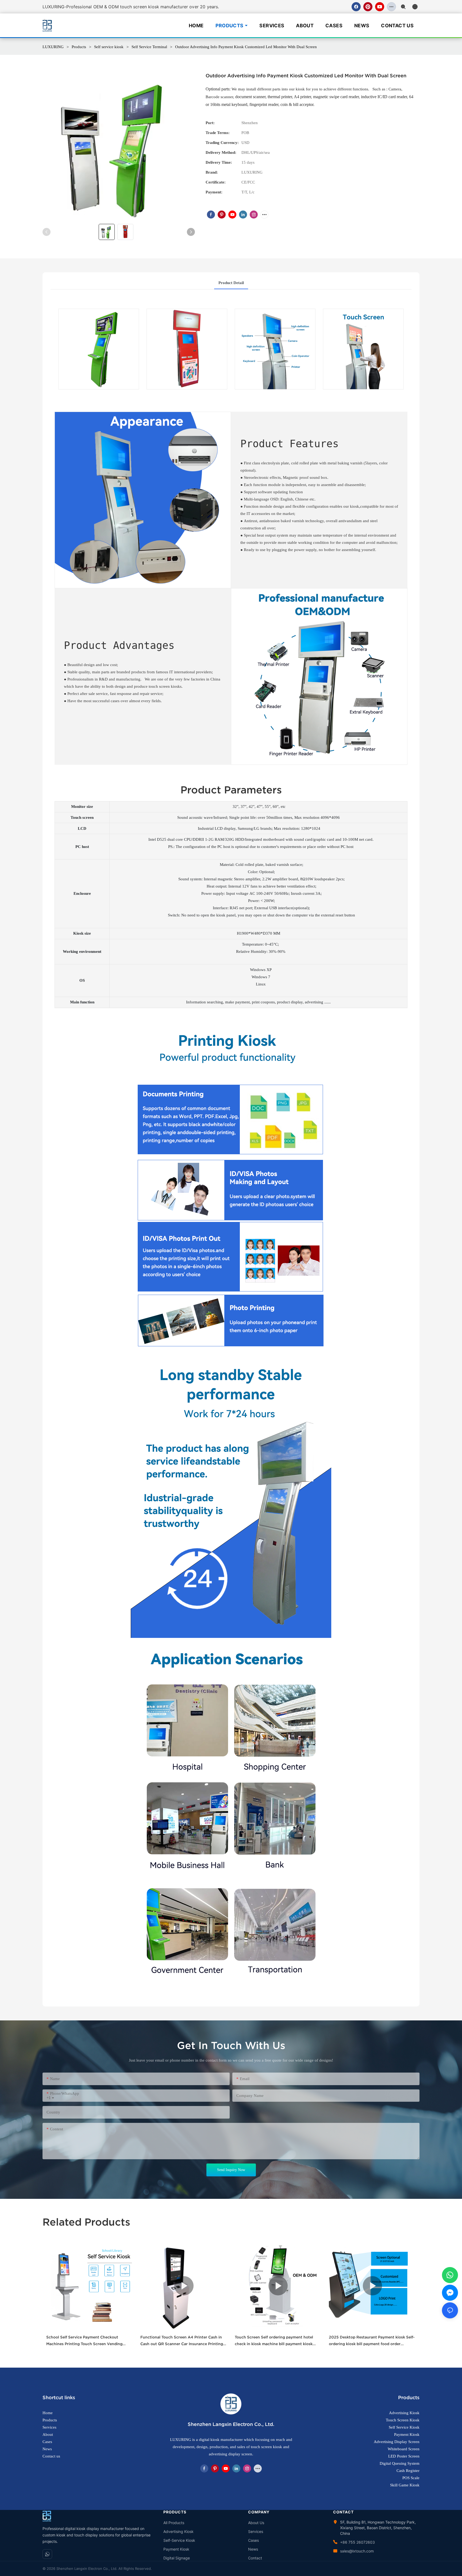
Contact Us (397, 26)
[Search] (403, 7)
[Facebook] (356, 7)
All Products (174, 2523)
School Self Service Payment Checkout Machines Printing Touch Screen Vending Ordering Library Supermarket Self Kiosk (84, 2341)
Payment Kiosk (176, 2549)
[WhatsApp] (47, 2554)
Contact (255, 2558)
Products (230, 26)
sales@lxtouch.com (357, 2551)
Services (272, 26)
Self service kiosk (109, 47)
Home (196, 26)
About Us (256, 2523)
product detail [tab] (231, 283)
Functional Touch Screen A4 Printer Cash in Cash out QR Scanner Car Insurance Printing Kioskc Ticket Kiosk (182, 2341)
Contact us (51, 2456)
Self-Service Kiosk (179, 2540)
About (305, 26)
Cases (334, 26)
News (362, 26)
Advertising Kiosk (178, 2531)
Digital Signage (177, 2558)
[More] (391, 7)
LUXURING (53, 47)
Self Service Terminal (149, 47)
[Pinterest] (368, 7)
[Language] (415, 7)
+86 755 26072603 (357, 2542)
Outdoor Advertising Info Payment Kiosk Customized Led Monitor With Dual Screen (246, 47)
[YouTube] (380, 7)
